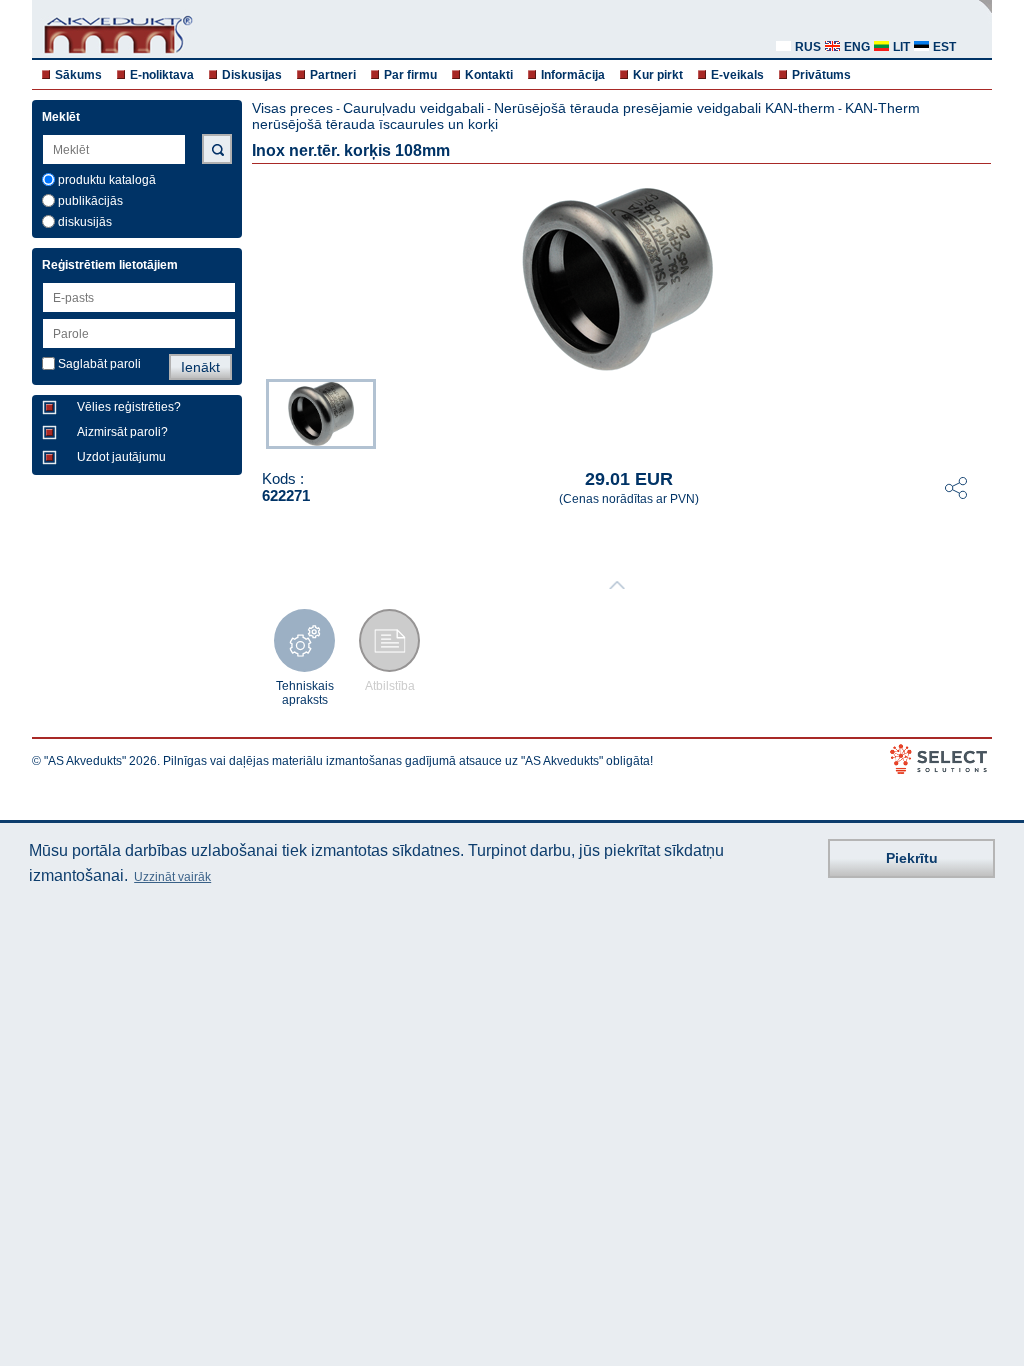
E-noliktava (162, 75)
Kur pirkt (658, 75)
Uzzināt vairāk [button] (172, 877)
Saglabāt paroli (99, 364)
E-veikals (737, 75)
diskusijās (85, 222)
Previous (256, 412)
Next (978, 412)
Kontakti (489, 75)
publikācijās (90, 201)
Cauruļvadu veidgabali (413, 108)
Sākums (78, 75)
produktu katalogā (107, 180)
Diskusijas (252, 75)
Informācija (573, 75)
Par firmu (410, 75)
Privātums (821, 75)
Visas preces (292, 108)
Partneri (333, 75)
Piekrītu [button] (912, 858)
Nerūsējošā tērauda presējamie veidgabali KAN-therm (664, 108)
